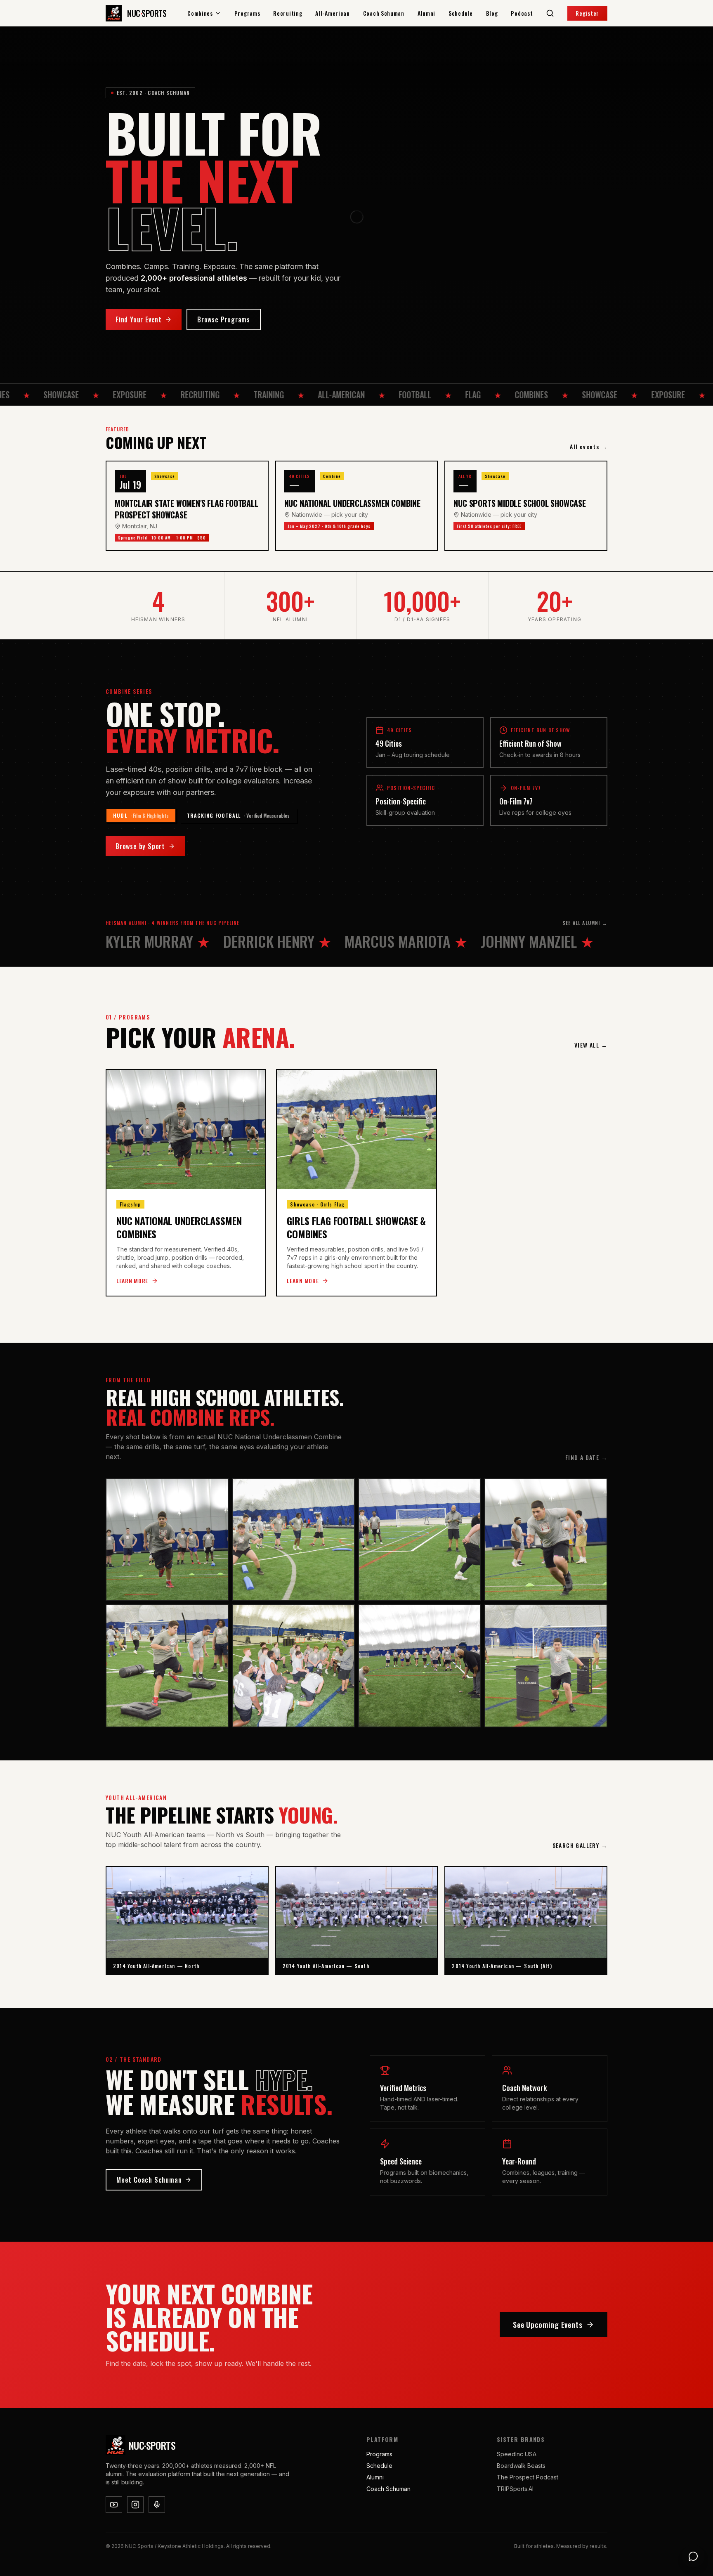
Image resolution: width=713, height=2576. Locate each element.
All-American (332, 13)
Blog (492, 13)
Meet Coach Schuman (149, 2180)
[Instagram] (135, 2505)
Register (587, 13)
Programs (247, 13)
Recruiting (288, 13)
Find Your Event (139, 319)
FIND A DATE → (586, 1457)
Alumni (426, 13)
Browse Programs (224, 319)
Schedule (461, 13)
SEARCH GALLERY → (580, 1845)
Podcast (522, 13)
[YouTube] (114, 2505)
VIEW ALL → (591, 1045)
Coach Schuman (384, 13)
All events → (589, 447)
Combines (200, 13)
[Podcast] (157, 2505)
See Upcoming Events (548, 2325)
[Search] (550, 13)
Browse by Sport (140, 846)
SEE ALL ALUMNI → (585, 923)
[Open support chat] (693, 2556)
